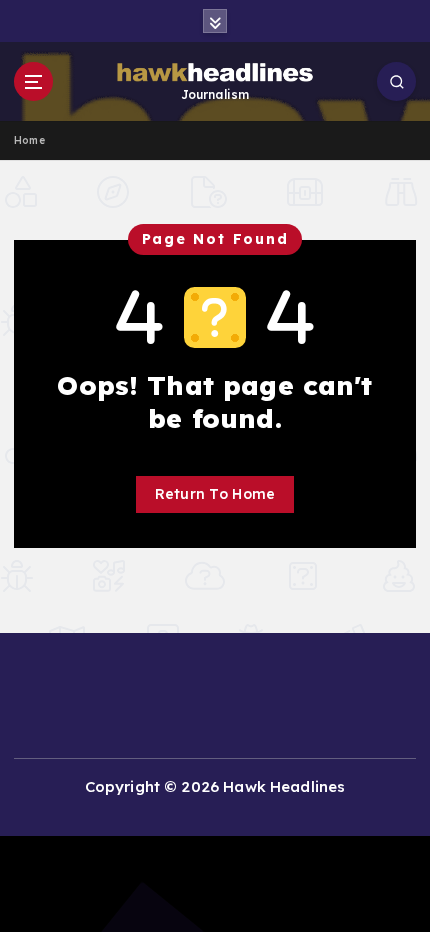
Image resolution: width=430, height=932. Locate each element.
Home (29, 140)
